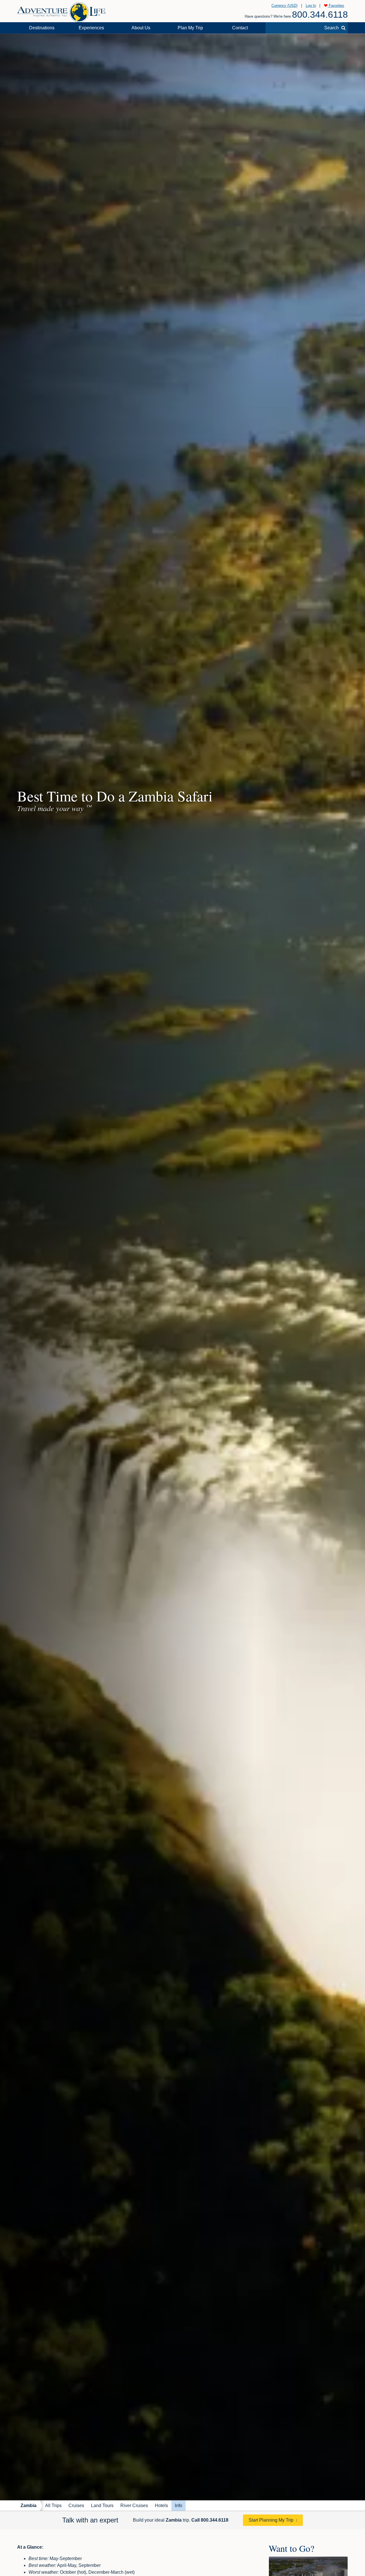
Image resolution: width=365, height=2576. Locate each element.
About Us (141, 28)
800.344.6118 (320, 15)
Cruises (76, 2506)
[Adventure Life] (61, 10)
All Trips (53, 2506)
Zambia (29, 2506)
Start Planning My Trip (271, 2520)
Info (179, 2506)
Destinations (42, 28)
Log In (311, 6)
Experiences (91, 28)
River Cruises (134, 2506)
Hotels (161, 2506)
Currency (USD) (284, 6)
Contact (240, 28)
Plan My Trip (190, 28)
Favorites (336, 6)
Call (210, 2520)
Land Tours (102, 2506)
